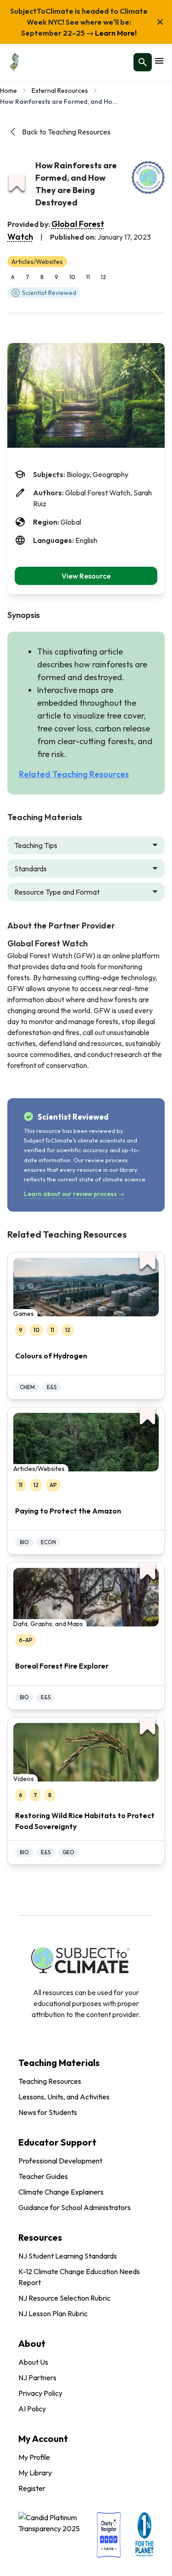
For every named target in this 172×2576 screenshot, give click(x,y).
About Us (33, 2362)
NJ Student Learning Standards (68, 2256)
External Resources (60, 91)
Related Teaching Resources (74, 774)
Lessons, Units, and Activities (64, 2097)
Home (8, 91)
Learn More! (115, 33)
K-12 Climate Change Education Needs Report (79, 2277)
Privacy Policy (40, 2393)
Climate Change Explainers (61, 2192)
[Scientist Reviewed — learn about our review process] (148, 177)
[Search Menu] (143, 62)
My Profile (34, 2457)
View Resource (86, 576)
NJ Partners (37, 2377)
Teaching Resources (50, 2081)
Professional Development (60, 2161)
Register (32, 2488)
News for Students (48, 2112)
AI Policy (32, 2409)
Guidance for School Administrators (75, 2207)
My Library (35, 2473)
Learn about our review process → (74, 1194)
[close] (160, 22)
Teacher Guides (43, 2176)
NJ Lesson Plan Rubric (53, 2313)
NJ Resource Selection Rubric (64, 2298)
